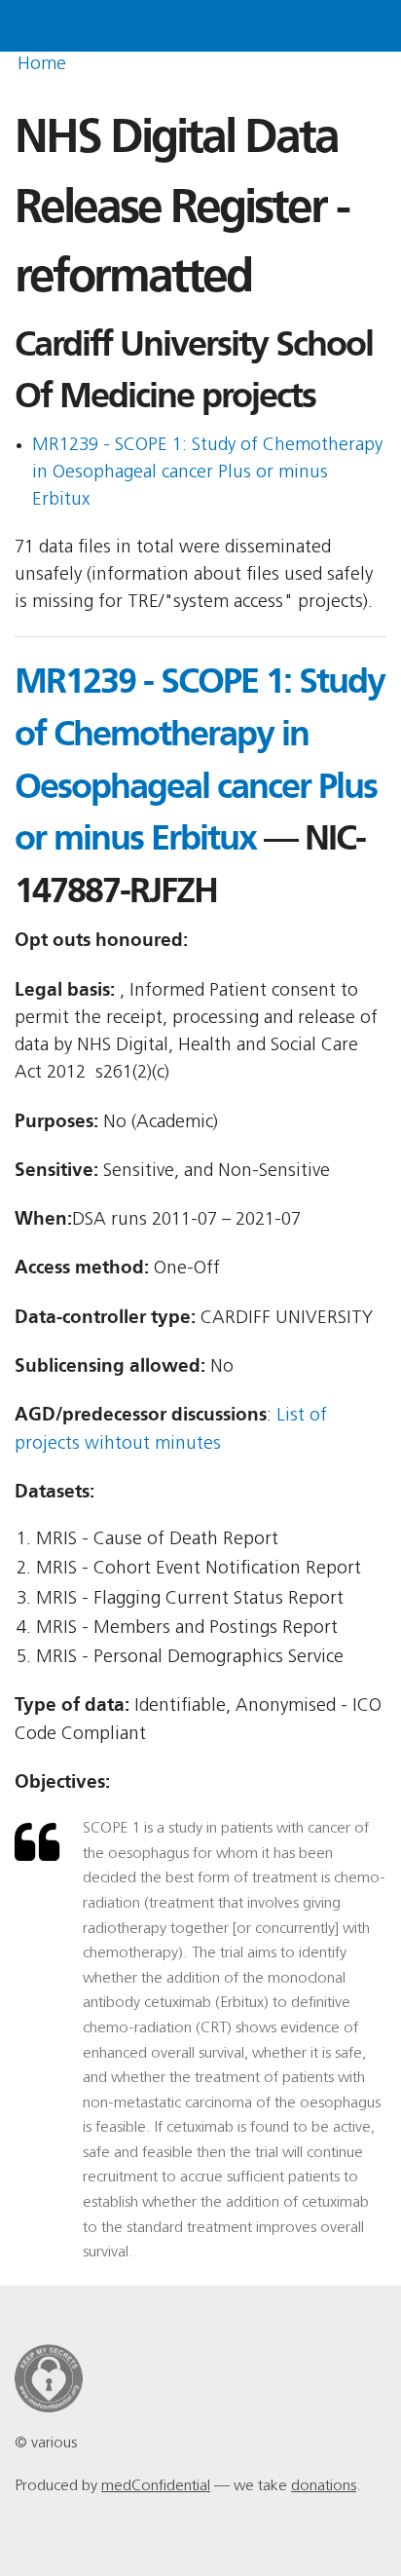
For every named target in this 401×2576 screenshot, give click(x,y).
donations (324, 2486)
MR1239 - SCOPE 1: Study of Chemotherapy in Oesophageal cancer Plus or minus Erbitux (207, 474)
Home (42, 65)
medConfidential (156, 2486)
